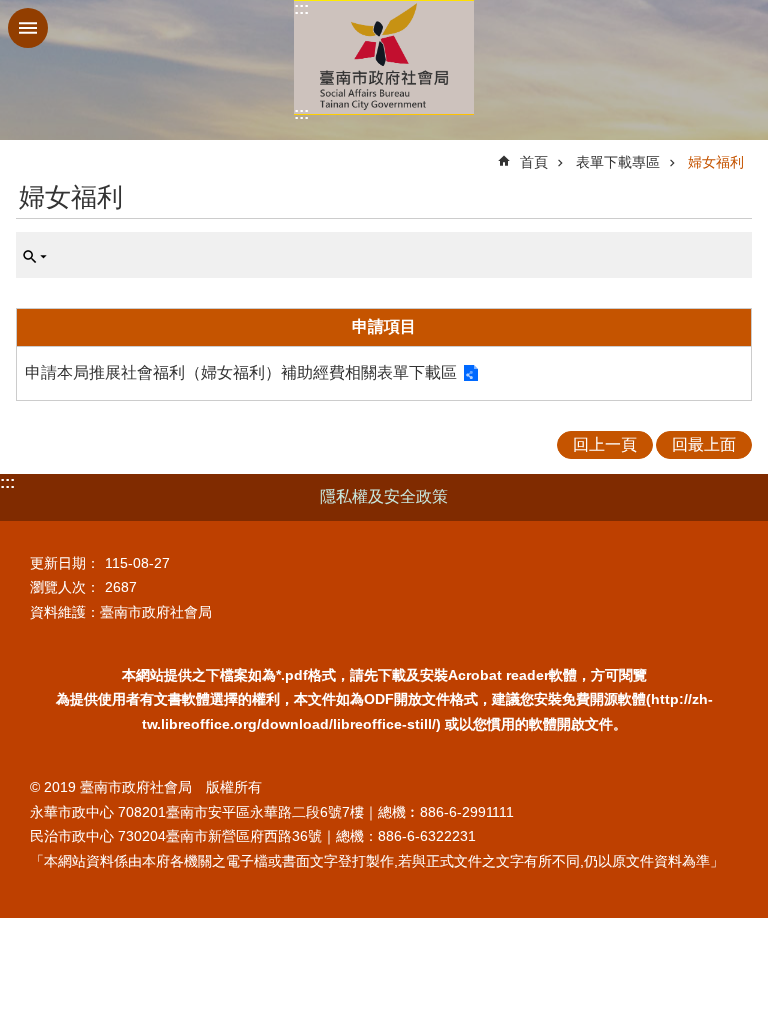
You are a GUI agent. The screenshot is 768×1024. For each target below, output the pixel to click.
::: (301, 8)
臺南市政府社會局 (384, 57)
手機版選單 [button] (28, 28)
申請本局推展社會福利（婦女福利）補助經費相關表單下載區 (241, 372)
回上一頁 (605, 444)
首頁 (534, 162)
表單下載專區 (618, 162)
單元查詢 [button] (35, 257)
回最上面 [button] (704, 444)
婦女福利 (716, 162)
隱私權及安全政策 (384, 496)
